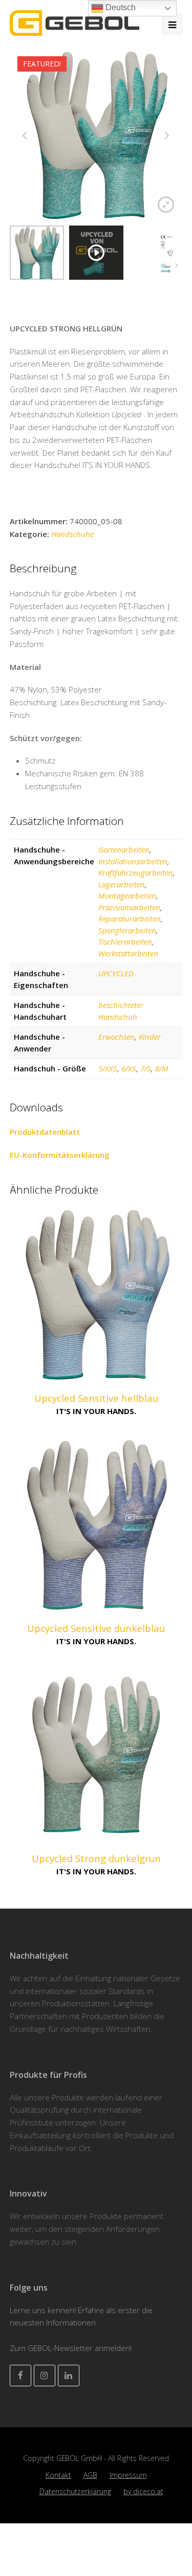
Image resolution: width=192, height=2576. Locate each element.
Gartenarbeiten (124, 849)
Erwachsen (116, 1037)
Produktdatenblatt (45, 1132)
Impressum (128, 2475)
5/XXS (108, 1068)
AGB (90, 2475)
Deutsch (120, 7)
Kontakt (58, 2475)
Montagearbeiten (127, 895)
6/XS (129, 1068)
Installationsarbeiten (133, 861)
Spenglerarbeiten (127, 930)
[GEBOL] (74, 22)
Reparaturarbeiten (130, 919)
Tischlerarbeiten (125, 942)
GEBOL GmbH (80, 2458)
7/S (146, 1068)
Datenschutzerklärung (75, 2491)
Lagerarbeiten (122, 884)
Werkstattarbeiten (128, 953)
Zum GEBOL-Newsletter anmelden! (71, 2348)
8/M (162, 1068)
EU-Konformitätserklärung (60, 1155)
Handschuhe (72, 534)
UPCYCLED (116, 973)
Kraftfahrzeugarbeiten (136, 872)
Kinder (150, 1037)
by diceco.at (143, 2491)
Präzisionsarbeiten (129, 907)
